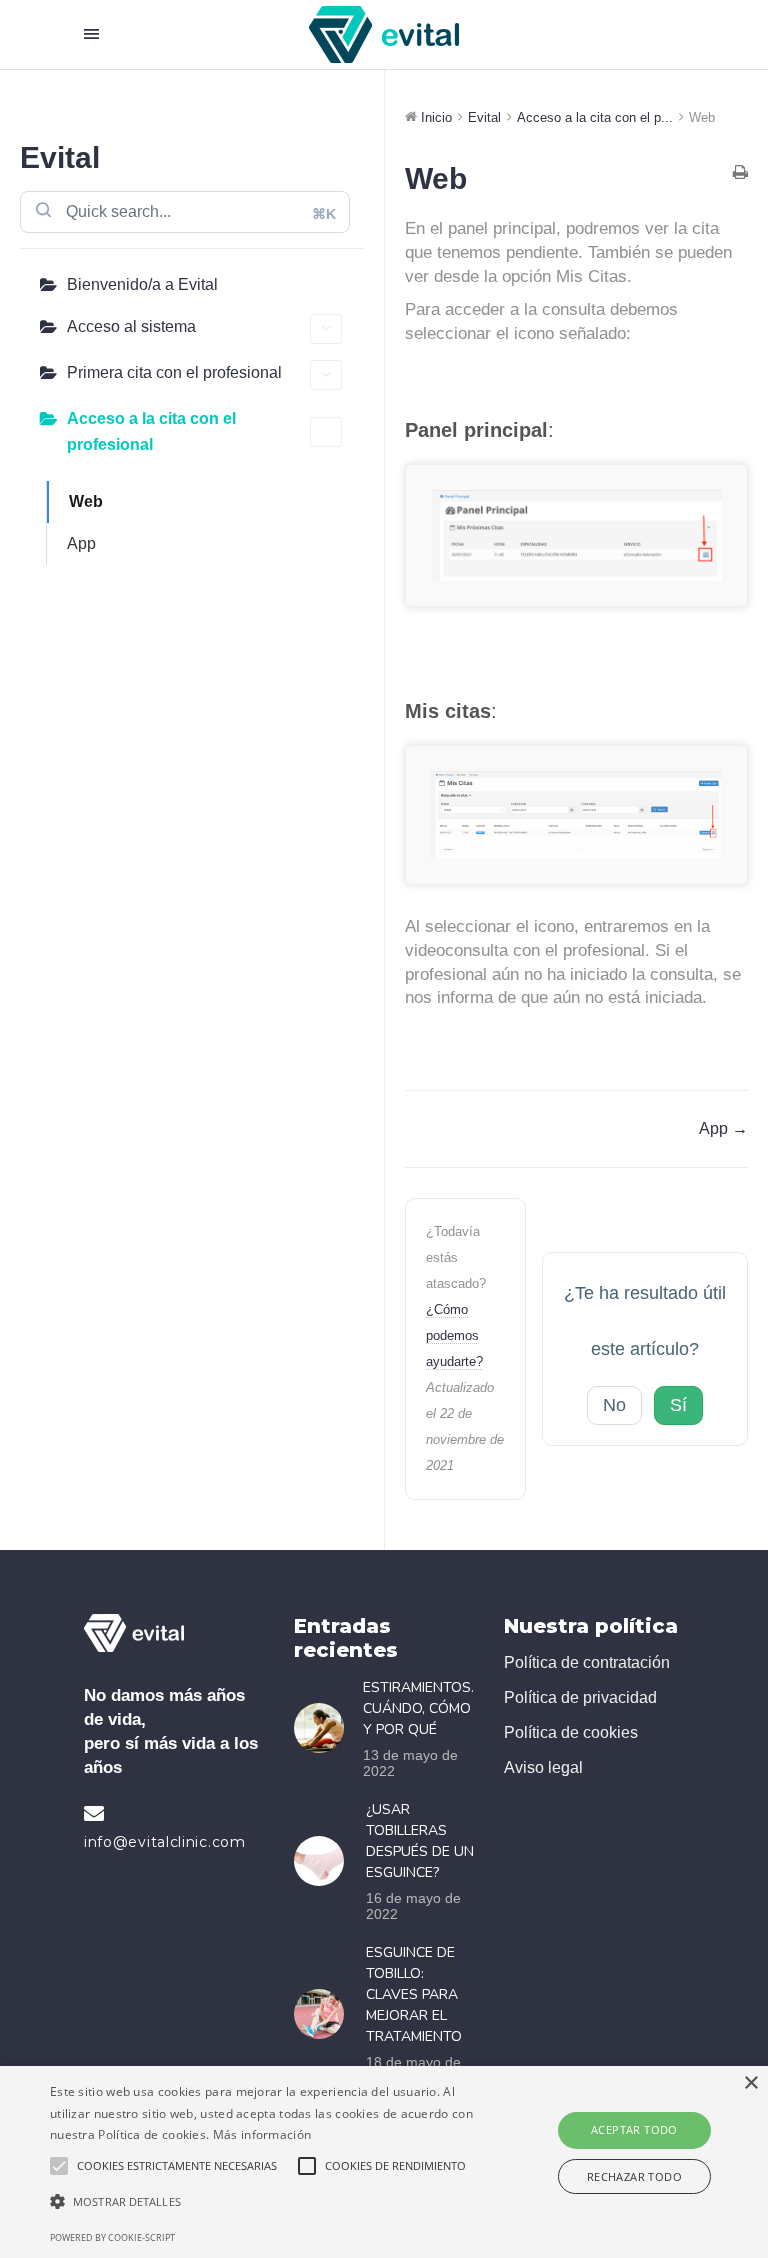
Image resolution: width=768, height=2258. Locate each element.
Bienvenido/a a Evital (142, 284)
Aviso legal (543, 1767)
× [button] (750, 2083)
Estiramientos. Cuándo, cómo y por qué (418, 1708)
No (614, 1405)
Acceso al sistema (131, 326)
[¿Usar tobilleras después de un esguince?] (325, 1861)
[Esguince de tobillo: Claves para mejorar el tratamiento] (325, 2014)
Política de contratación (587, 1662)
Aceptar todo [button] (634, 2129)
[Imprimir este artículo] (740, 174)
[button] (267, 2202)
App (81, 543)
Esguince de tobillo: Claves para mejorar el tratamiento (414, 1994)
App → (723, 1128)
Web (86, 501)
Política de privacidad (580, 1697)
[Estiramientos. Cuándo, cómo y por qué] (323, 1728)
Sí (678, 1405)
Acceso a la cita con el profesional (151, 431)
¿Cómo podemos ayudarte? (454, 1335)
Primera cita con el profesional (174, 372)
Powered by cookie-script (112, 2237)
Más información (262, 2134)
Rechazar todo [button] (634, 2176)
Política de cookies (571, 1732)
